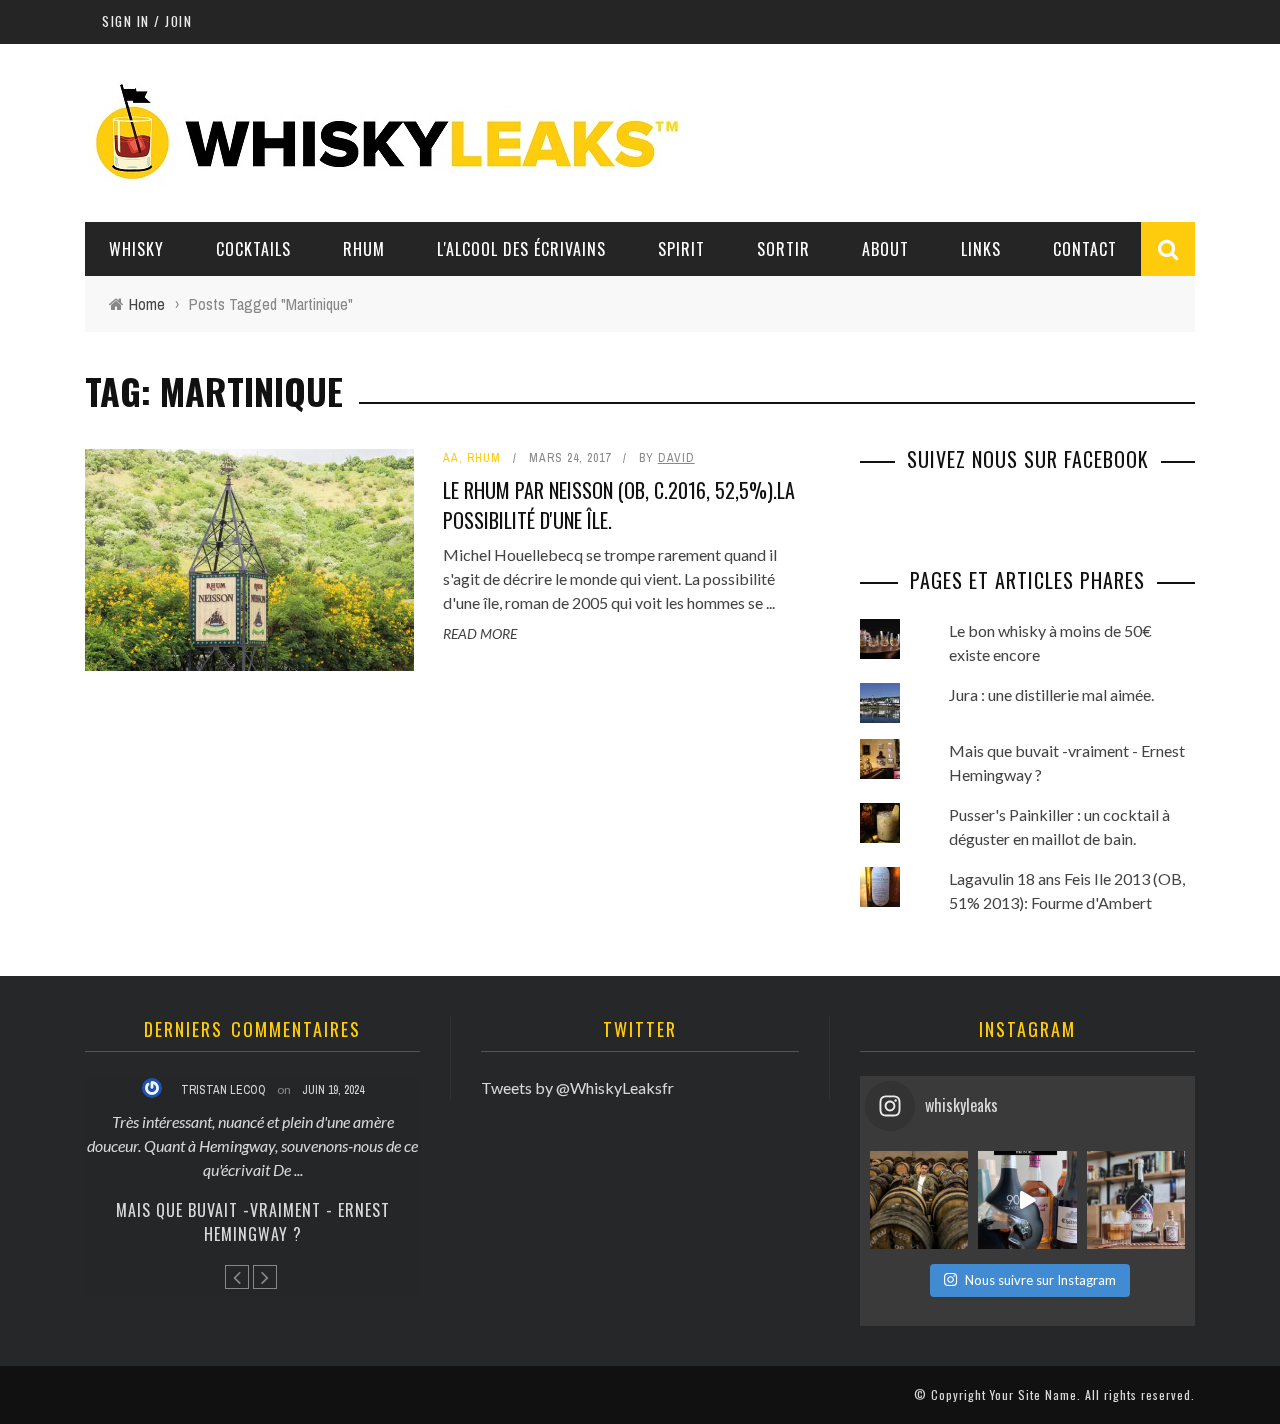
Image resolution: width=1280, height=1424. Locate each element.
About (885, 249)
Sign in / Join (147, 21)
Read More (480, 633)
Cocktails (253, 249)
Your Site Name (1033, 1394)
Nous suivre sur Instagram (1040, 1280)
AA (451, 458)
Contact (1085, 249)
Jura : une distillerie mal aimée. (1051, 694)
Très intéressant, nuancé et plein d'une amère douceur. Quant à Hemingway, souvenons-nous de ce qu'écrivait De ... (252, 1145)
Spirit (681, 249)
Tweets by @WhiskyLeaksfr (577, 1087)
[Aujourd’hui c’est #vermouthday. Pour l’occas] (1136, 1200)
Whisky (136, 249)
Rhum (364, 249)
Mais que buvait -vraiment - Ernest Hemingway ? (253, 1222)
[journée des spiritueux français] (1027, 1200)
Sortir (783, 249)
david (676, 458)
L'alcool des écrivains (521, 249)
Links (981, 249)
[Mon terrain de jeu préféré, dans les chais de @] (919, 1200)
